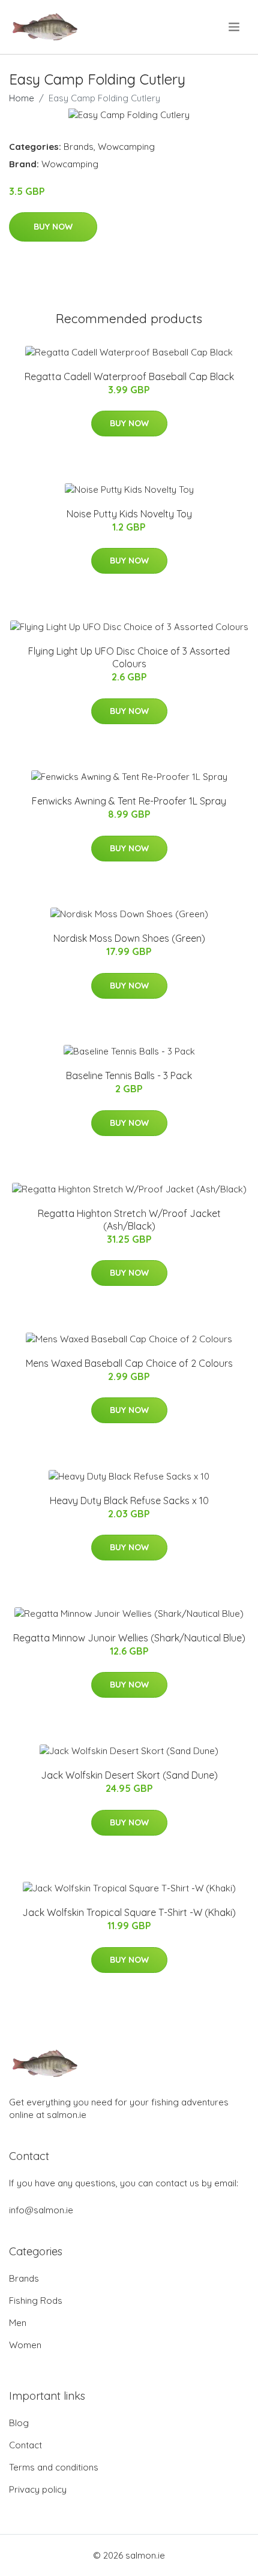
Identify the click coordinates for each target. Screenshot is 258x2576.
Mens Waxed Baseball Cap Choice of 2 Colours (129, 1363)
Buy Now (53, 227)
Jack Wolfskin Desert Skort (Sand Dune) (129, 1775)
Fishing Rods (36, 2301)
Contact (25, 2445)
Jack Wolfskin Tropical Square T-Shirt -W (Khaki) (129, 1912)
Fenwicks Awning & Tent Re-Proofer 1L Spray (129, 801)
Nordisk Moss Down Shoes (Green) (129, 938)
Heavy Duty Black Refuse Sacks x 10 (129, 1501)
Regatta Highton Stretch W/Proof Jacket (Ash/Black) (129, 1220)
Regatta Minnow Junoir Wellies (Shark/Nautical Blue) (129, 1638)
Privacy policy (38, 2489)
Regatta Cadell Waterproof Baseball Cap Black (129, 376)
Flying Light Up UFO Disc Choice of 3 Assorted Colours (129, 657)
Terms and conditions (54, 2467)
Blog (19, 2423)
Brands (79, 147)
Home (22, 98)
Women (25, 2345)
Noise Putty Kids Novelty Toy (129, 514)
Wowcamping (126, 147)
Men (18, 2323)
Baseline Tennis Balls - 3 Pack (129, 1075)
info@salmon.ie (41, 2210)
